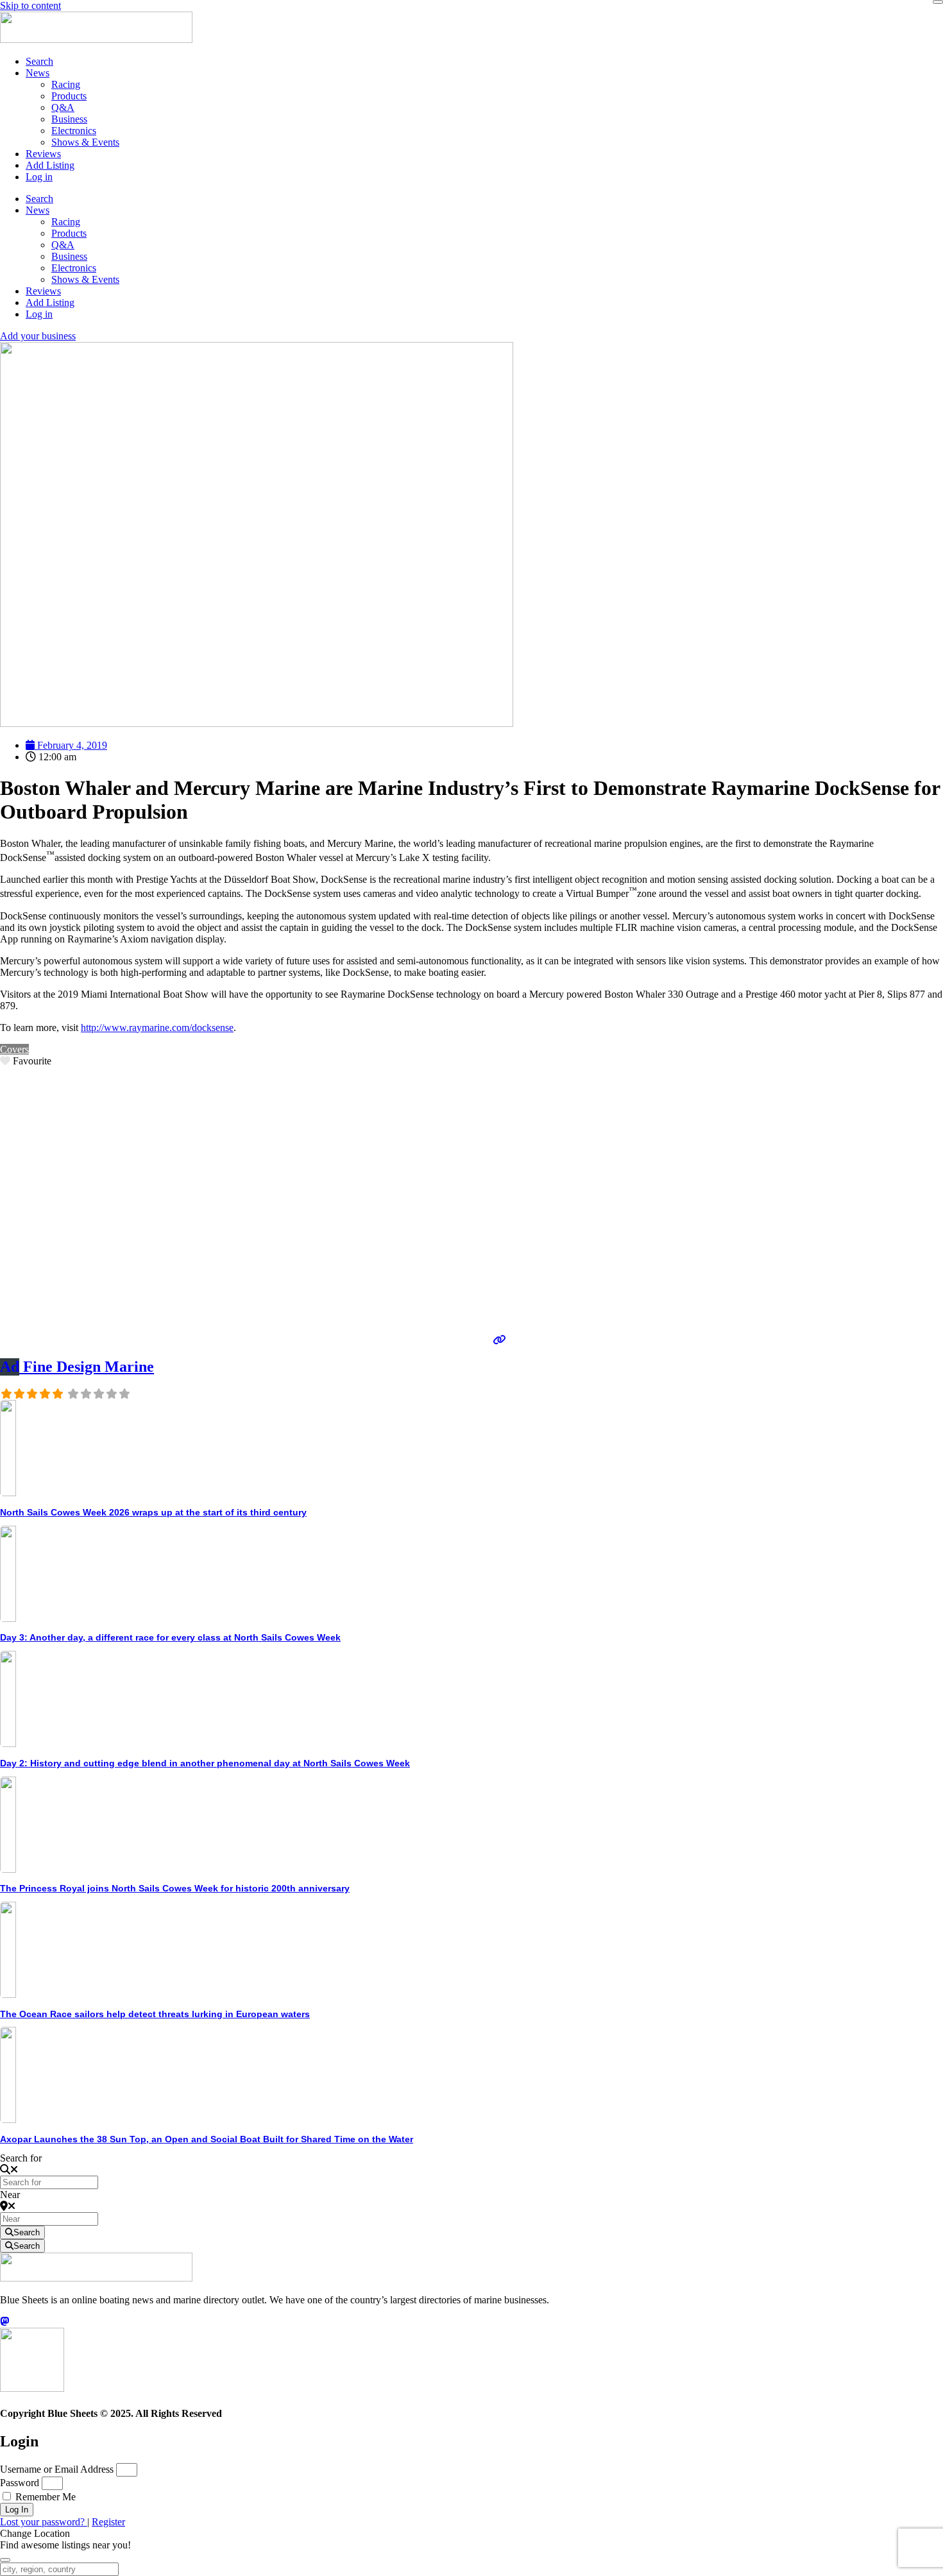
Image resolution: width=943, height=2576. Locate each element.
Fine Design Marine (77, 1367)
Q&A (63, 107)
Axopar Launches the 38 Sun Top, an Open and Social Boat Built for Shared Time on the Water (207, 2139)
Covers (14, 1049)
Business (69, 119)
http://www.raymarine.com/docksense (157, 1028)
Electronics (74, 131)
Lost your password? (44, 2522)
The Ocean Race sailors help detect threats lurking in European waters (155, 2014)
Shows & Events (85, 142)
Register (108, 2522)
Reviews (43, 154)
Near (10, 2195)
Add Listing (50, 165)
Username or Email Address (57, 2469)
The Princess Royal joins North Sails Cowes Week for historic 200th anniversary (175, 1888)
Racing (66, 84)
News (38, 73)
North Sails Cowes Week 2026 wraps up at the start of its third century (153, 1512)
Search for (21, 2158)
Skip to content (30, 5)
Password (20, 2483)
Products (69, 96)
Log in (39, 177)
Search (39, 61)
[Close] (938, 2)
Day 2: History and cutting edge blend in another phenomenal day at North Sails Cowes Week (205, 1763)
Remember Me (44, 2497)
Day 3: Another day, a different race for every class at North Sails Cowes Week (170, 1637)
